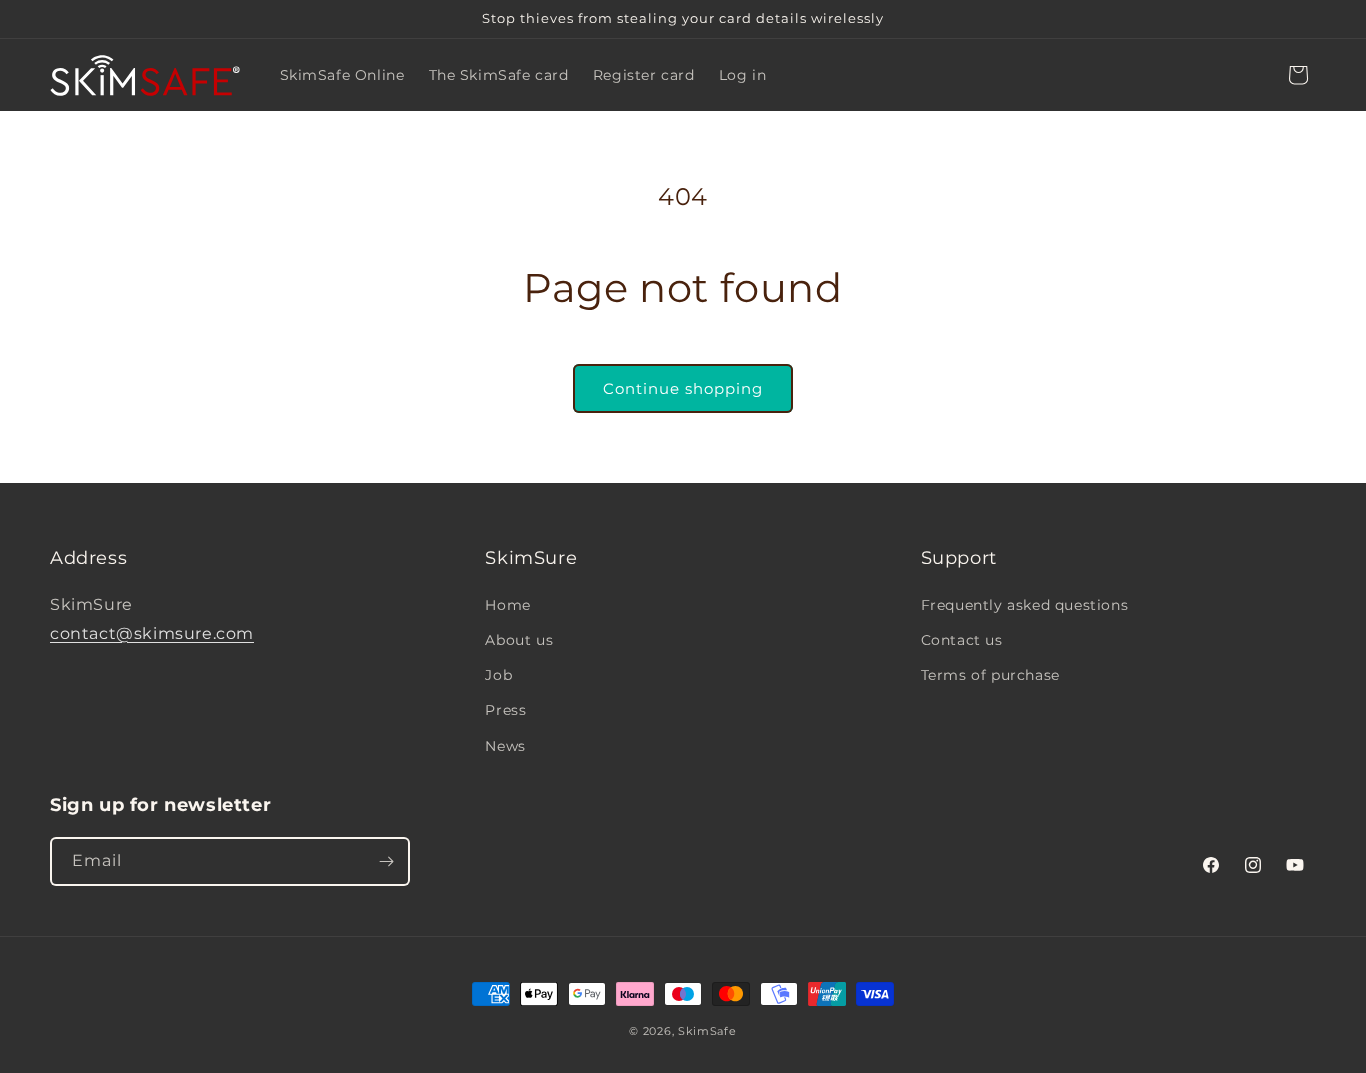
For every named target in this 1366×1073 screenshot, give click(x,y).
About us (519, 640)
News (505, 746)
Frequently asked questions (1025, 605)
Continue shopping (683, 388)
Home (507, 605)
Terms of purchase (990, 675)
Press (505, 710)
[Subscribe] (386, 861)
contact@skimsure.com (152, 633)
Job (498, 675)
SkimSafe (707, 1031)
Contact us (962, 640)
